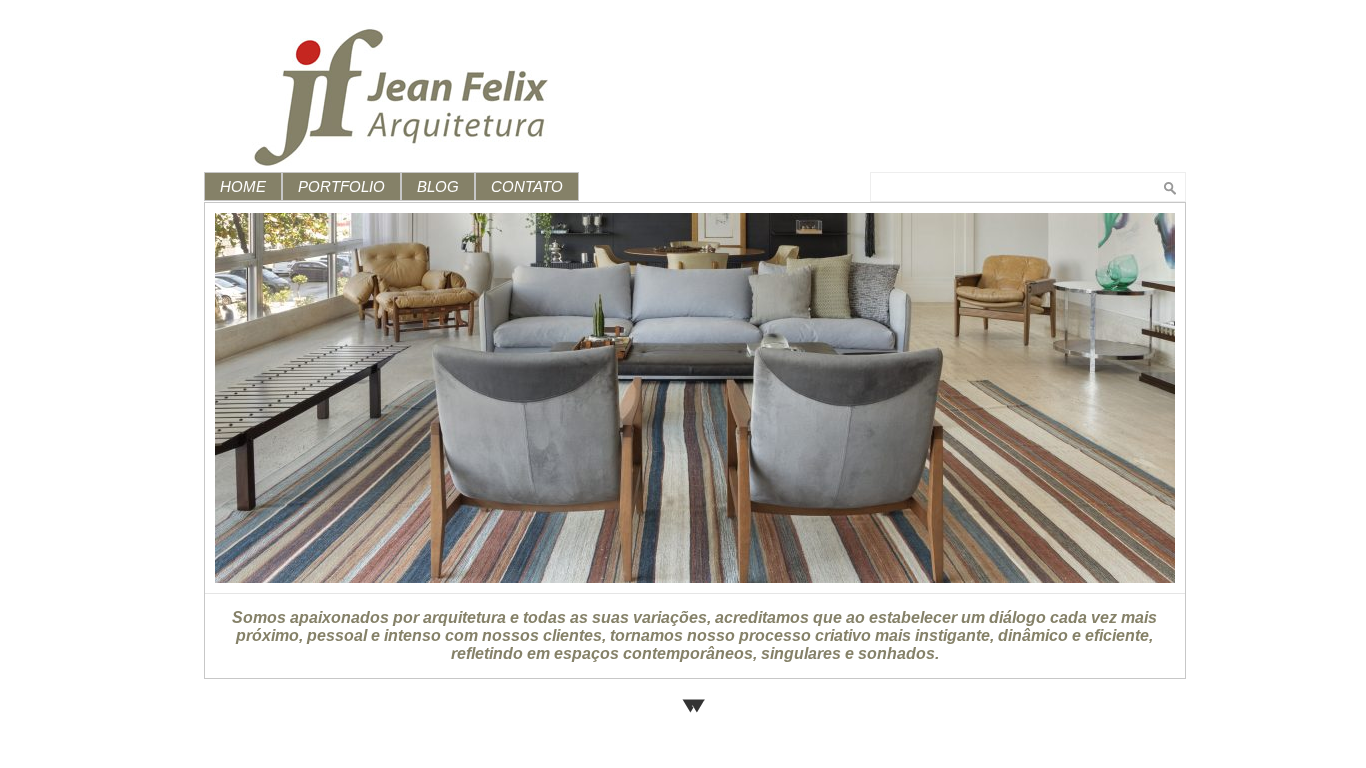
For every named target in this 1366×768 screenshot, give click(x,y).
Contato (527, 186)
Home (243, 186)
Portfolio (341, 186)
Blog (438, 186)
